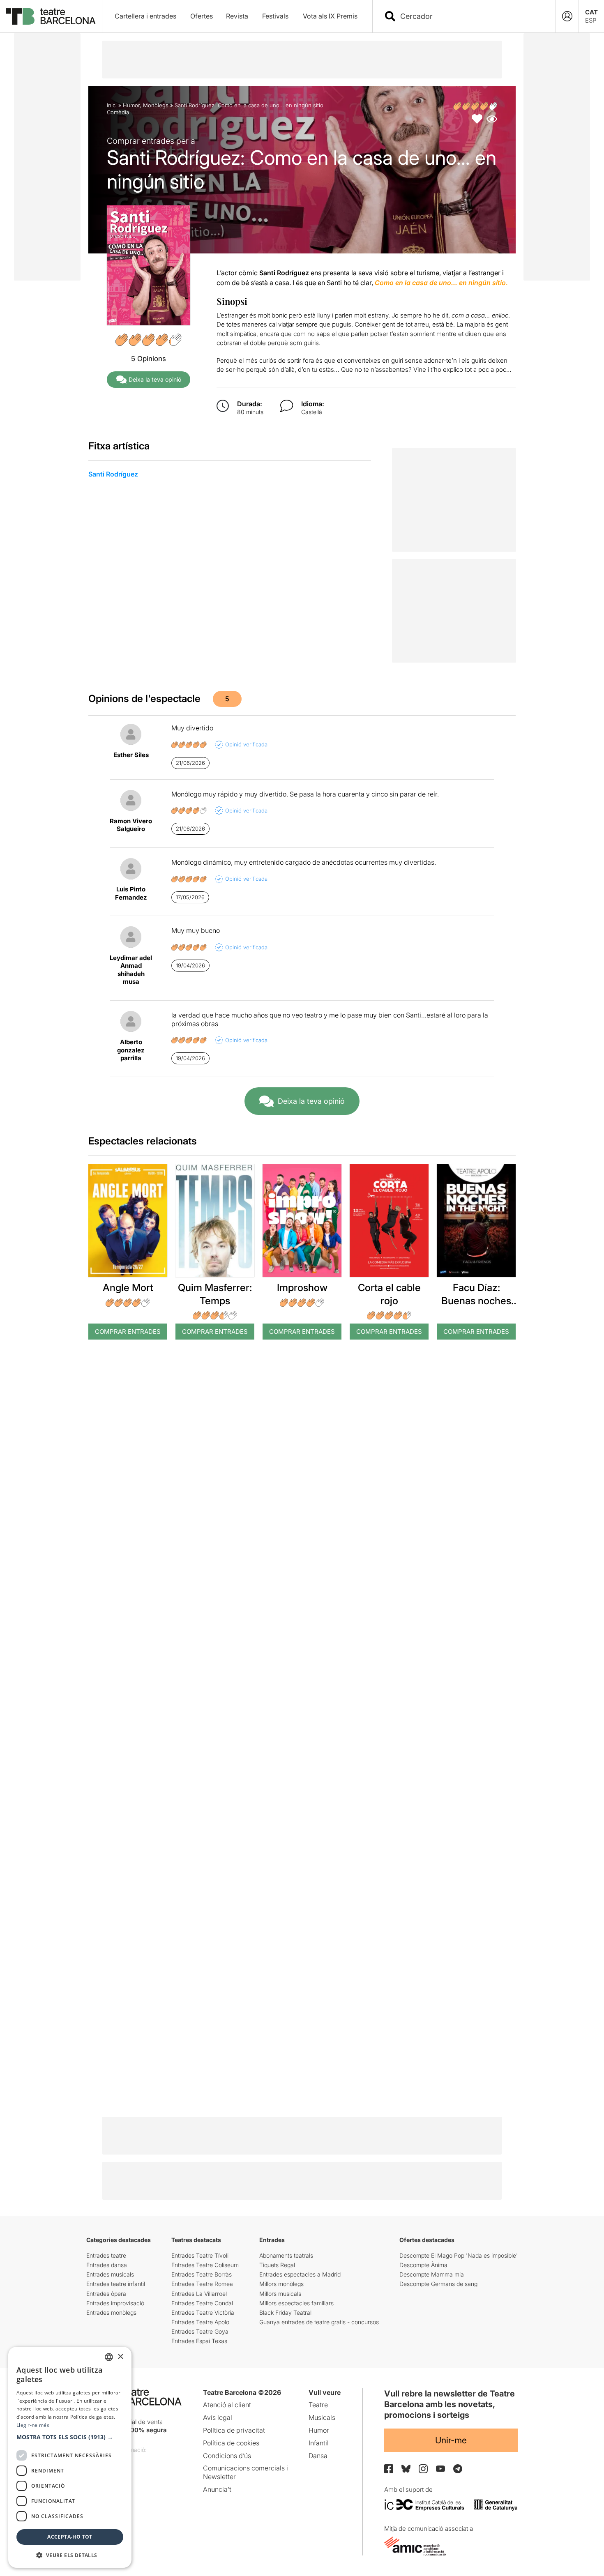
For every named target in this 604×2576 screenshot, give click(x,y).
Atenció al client (227, 2405)
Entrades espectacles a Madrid (300, 2274)
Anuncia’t (217, 2489)
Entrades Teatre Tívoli (200, 2255)
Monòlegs (156, 105)
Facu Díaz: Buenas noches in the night (476, 1300)
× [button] (120, 2357)
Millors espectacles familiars (296, 2303)
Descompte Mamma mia (432, 2274)
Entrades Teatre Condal (202, 2303)
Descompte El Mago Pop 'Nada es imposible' (459, 2255)
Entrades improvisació (115, 2303)
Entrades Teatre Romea (202, 2284)
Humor (131, 105)
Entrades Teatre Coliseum (205, 2265)
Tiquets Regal (277, 2265)
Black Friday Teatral (285, 2312)
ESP (591, 20)
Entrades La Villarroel (199, 2294)
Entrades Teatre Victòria (203, 2312)
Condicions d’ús (227, 2456)
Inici (112, 105)
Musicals (322, 2417)
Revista (237, 16)
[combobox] (471, 16)
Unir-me (451, 2440)
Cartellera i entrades (145, 16)
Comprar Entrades (128, 1332)
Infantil (319, 2443)
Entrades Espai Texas (199, 2341)
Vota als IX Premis (330, 16)
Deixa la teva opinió (155, 379)
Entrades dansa (107, 2265)
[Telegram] (458, 2469)
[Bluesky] (406, 2469)
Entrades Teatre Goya (200, 2331)
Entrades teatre (106, 2255)
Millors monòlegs (281, 2284)
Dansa (318, 2456)
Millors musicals (280, 2294)
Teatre (318, 2405)
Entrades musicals (110, 2274)
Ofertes (202, 16)
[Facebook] (389, 2469)
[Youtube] (440, 2469)
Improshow (302, 1288)
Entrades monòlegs (111, 2312)
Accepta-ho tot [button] (70, 2537)
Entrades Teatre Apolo (200, 2322)
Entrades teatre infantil (116, 2284)
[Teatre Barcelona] (51, 16)
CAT (591, 12)
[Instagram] (423, 2469)
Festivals (275, 16)
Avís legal (218, 2417)
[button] (70, 2437)
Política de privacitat (234, 2430)
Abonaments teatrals (286, 2255)
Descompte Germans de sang (438, 2284)
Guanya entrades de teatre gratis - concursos (319, 2322)
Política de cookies (231, 2443)
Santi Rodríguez (113, 474)
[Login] (567, 16)
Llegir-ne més (33, 2425)
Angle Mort (128, 1288)
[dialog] (70, 2457)
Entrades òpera (106, 2294)
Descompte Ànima (423, 2265)
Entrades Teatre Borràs (202, 2274)
